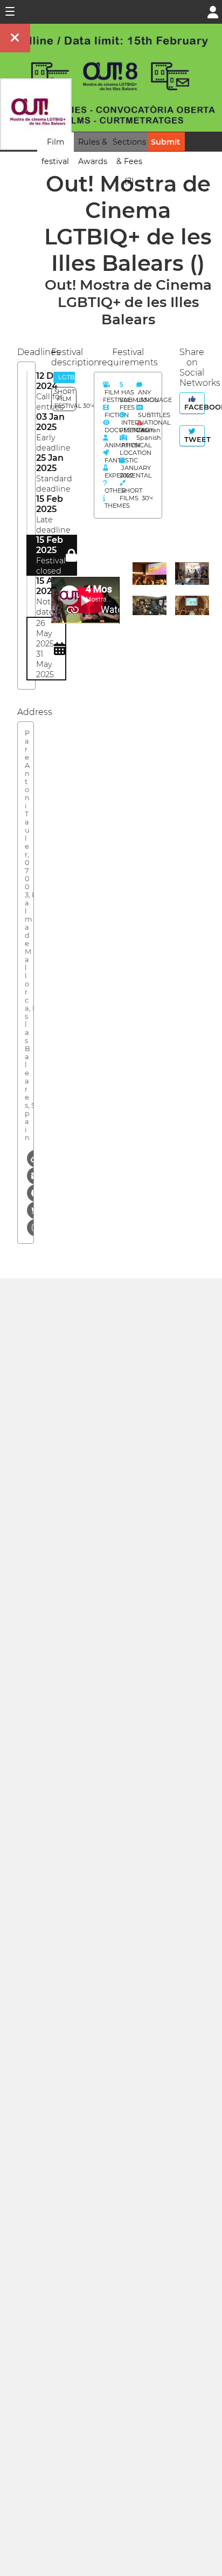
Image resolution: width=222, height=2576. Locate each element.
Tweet (193, 439)
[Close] (15, 38)
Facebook (193, 407)
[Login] (213, 11)
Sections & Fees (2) (129, 161)
